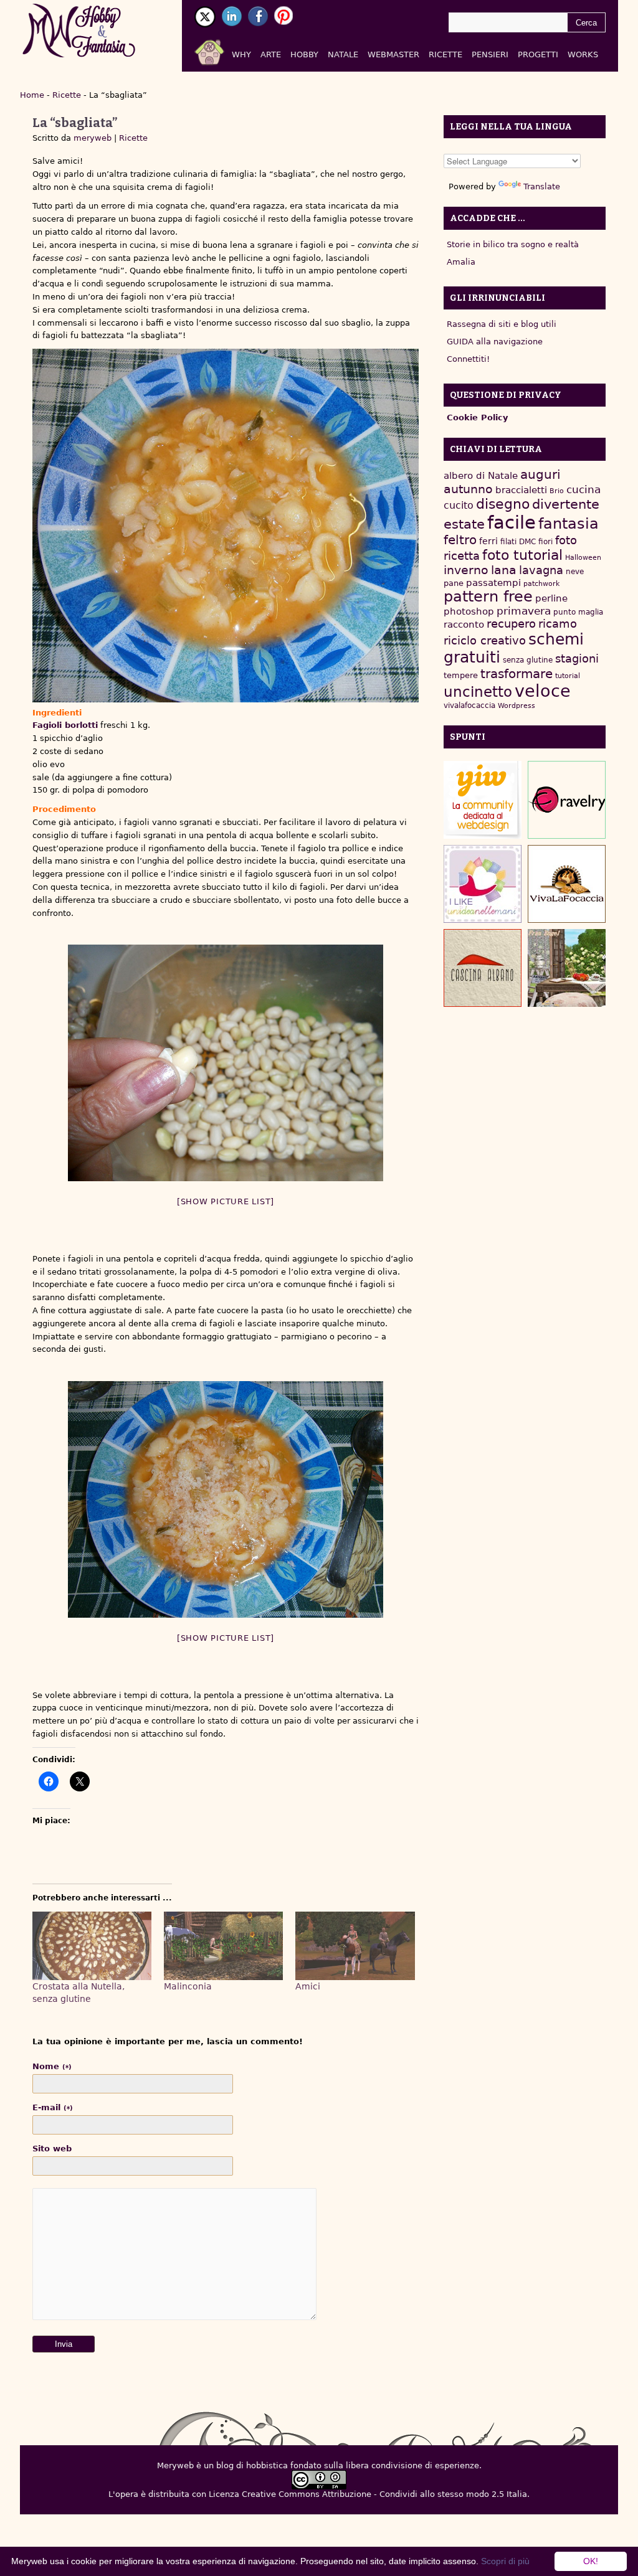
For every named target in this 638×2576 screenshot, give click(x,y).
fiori (545, 542)
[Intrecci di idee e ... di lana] (567, 800)
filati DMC (518, 542)
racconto (464, 624)
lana (504, 570)
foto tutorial (522, 555)
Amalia (461, 262)
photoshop (469, 611)
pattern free (488, 597)
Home (32, 95)
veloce (543, 691)
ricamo (558, 624)
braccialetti (521, 490)
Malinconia (188, 1986)
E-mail (53, 2107)
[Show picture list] (226, 1201)
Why (241, 54)
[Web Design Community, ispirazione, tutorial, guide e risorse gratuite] (483, 800)
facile (512, 522)
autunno (468, 489)
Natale (343, 54)
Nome (52, 2066)
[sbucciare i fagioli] (226, 1063)
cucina (583, 489)
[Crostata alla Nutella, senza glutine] (92, 1946)
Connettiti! (468, 359)
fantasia (569, 523)
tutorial (568, 676)
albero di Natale (481, 475)
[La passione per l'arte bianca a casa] (567, 884)
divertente (566, 504)
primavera (524, 611)
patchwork (541, 584)
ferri (488, 541)
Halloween (583, 558)
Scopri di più (505, 2561)
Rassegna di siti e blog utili (502, 324)
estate (464, 524)
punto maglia (578, 612)
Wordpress (517, 706)
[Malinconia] (223, 1946)
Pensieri (490, 54)
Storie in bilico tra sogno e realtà (513, 244)
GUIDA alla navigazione (495, 342)
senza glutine (528, 660)
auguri (540, 474)
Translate (542, 186)
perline (551, 598)
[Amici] (355, 1946)
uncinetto (478, 692)
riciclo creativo (485, 640)
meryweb (93, 138)
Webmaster (393, 54)
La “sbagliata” (75, 123)
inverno (466, 570)
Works (583, 54)
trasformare (517, 674)
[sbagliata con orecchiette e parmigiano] (226, 1499)
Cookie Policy (477, 418)
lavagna (541, 570)
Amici (308, 1986)
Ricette (445, 54)
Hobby (304, 54)
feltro (460, 540)
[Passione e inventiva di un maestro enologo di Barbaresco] (483, 968)
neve (575, 572)
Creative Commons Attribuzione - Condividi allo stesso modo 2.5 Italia (384, 2494)
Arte (271, 54)
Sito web (52, 2149)
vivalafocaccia (469, 705)
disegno (503, 504)
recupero (511, 624)
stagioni (577, 658)
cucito (459, 505)
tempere (461, 675)
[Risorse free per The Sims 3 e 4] (567, 968)
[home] (224, 50)
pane (454, 583)
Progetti (538, 54)
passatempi (493, 583)
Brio (557, 491)
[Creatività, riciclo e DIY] (483, 884)
